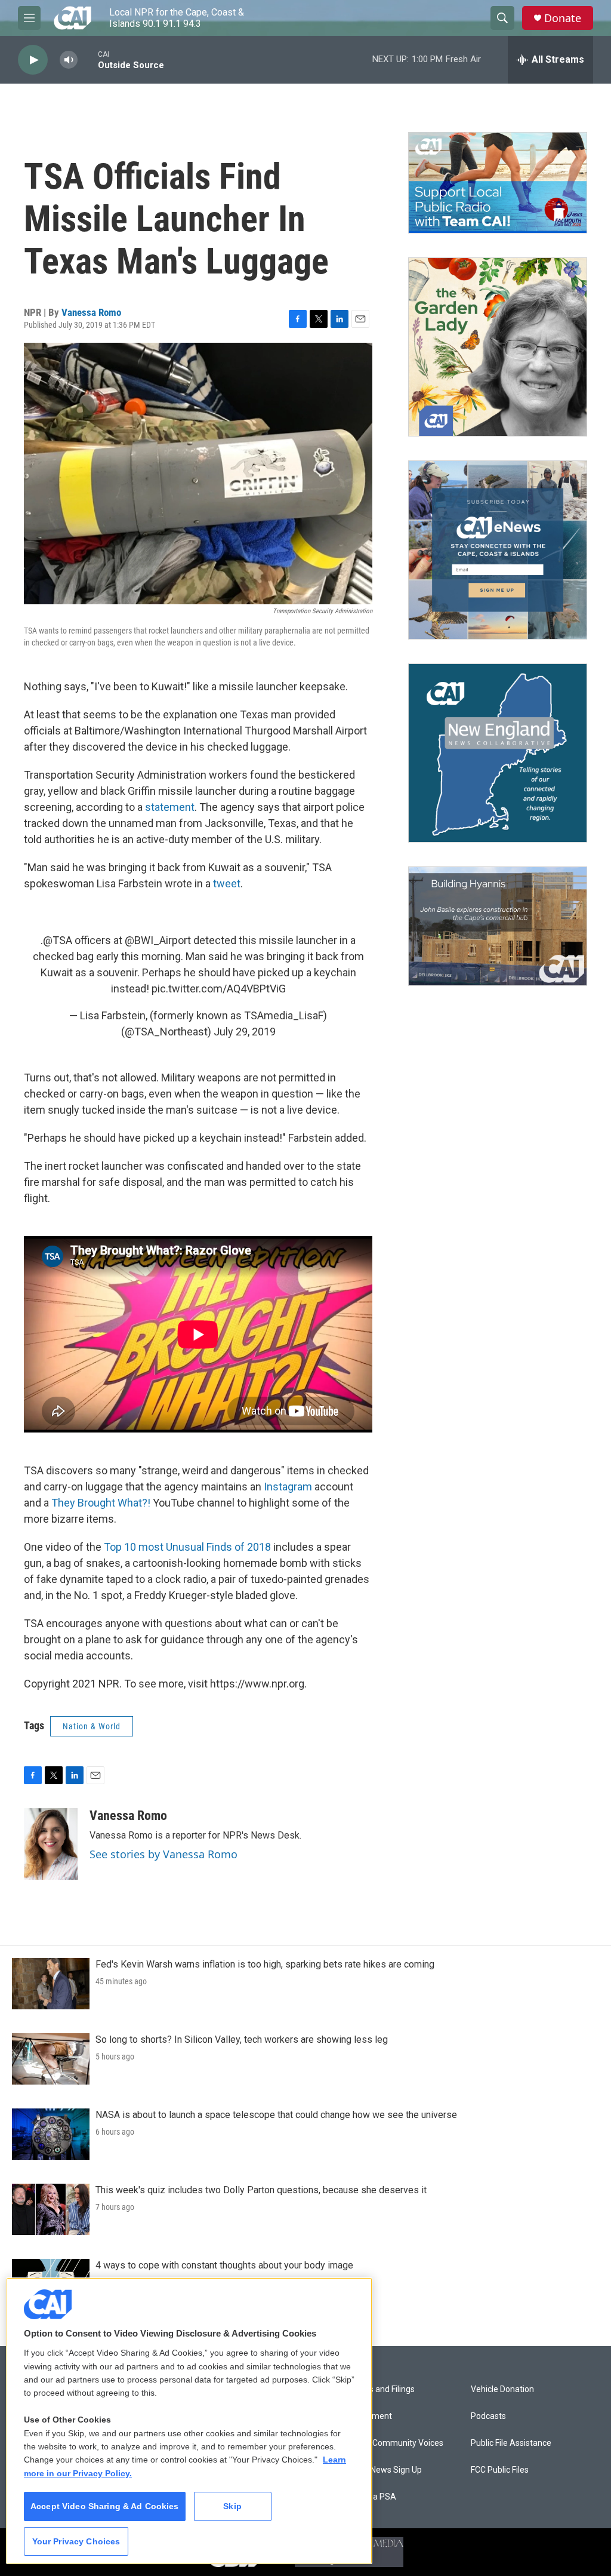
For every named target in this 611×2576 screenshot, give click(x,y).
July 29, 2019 (245, 1032)
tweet (227, 883)
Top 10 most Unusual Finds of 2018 (187, 1547)
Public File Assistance (511, 2443)
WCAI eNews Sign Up (383, 2470)
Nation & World (92, 1726)
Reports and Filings (379, 2389)
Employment (368, 2416)
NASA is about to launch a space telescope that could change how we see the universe (276, 2115)
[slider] (88, 59)
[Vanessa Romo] (51, 1844)
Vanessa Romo (91, 312)
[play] (33, 60)
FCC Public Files (500, 2470)
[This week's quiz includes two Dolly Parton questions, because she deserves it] (51, 2209)
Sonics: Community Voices (394, 2443)
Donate (563, 18)
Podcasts (488, 2416)
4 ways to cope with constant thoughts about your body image (224, 2265)
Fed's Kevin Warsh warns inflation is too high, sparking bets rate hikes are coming (265, 1964)
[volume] (69, 60)
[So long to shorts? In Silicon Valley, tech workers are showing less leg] (51, 2059)
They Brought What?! (101, 1503)
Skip (232, 2506)
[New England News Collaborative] (498, 753)
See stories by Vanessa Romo (163, 1854)
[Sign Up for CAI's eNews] (498, 550)
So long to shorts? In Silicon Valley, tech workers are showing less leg (242, 2039)
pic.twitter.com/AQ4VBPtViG (219, 989)
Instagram (288, 1487)
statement (170, 807)
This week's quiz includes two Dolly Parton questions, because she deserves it (261, 2190)
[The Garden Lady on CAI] (498, 347)
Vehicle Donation (502, 2389)
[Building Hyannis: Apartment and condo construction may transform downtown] (498, 926)
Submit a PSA (370, 2497)
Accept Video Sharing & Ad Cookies (105, 2506)
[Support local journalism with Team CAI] (498, 183)
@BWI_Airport (158, 940)
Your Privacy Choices (76, 2541)
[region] (189, 2421)
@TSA (58, 940)
